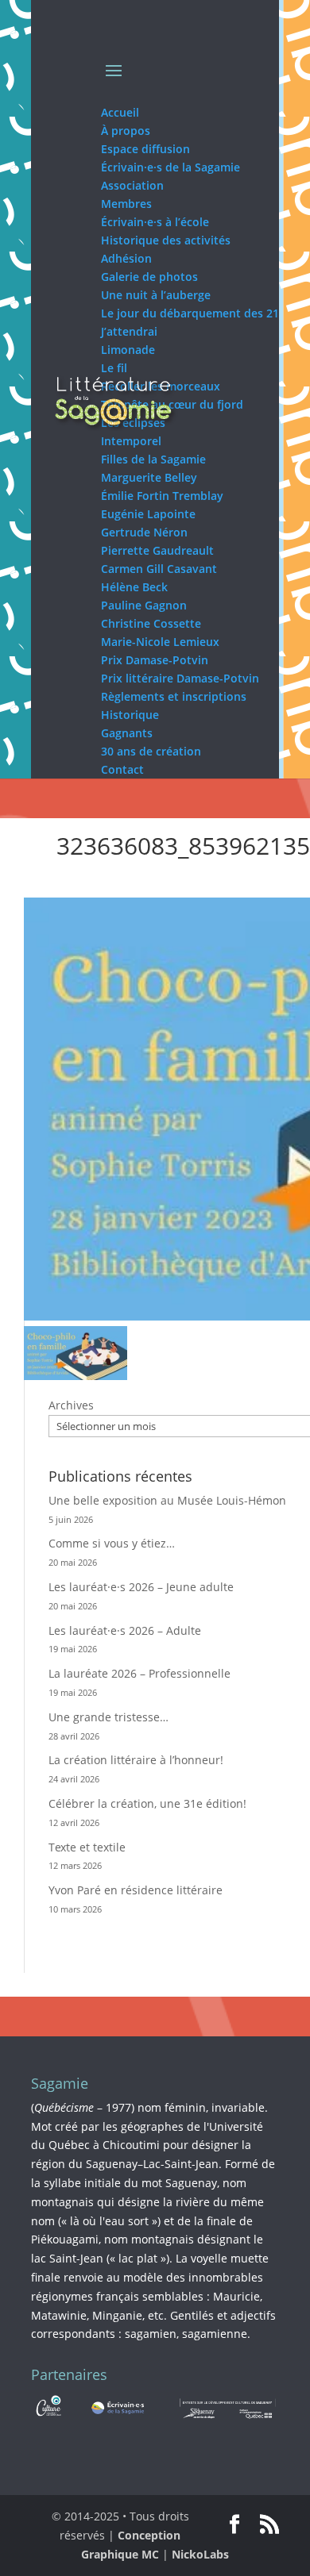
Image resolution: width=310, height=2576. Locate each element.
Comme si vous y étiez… (112, 1543)
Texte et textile (87, 1847)
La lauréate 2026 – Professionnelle (139, 1673)
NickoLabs (200, 2554)
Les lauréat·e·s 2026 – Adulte (125, 1630)
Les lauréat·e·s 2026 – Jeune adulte (141, 1587)
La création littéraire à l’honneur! (136, 1760)
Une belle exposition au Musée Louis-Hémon (167, 1500)
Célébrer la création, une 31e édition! (147, 1803)
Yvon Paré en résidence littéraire (136, 1890)
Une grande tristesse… (108, 1717)
